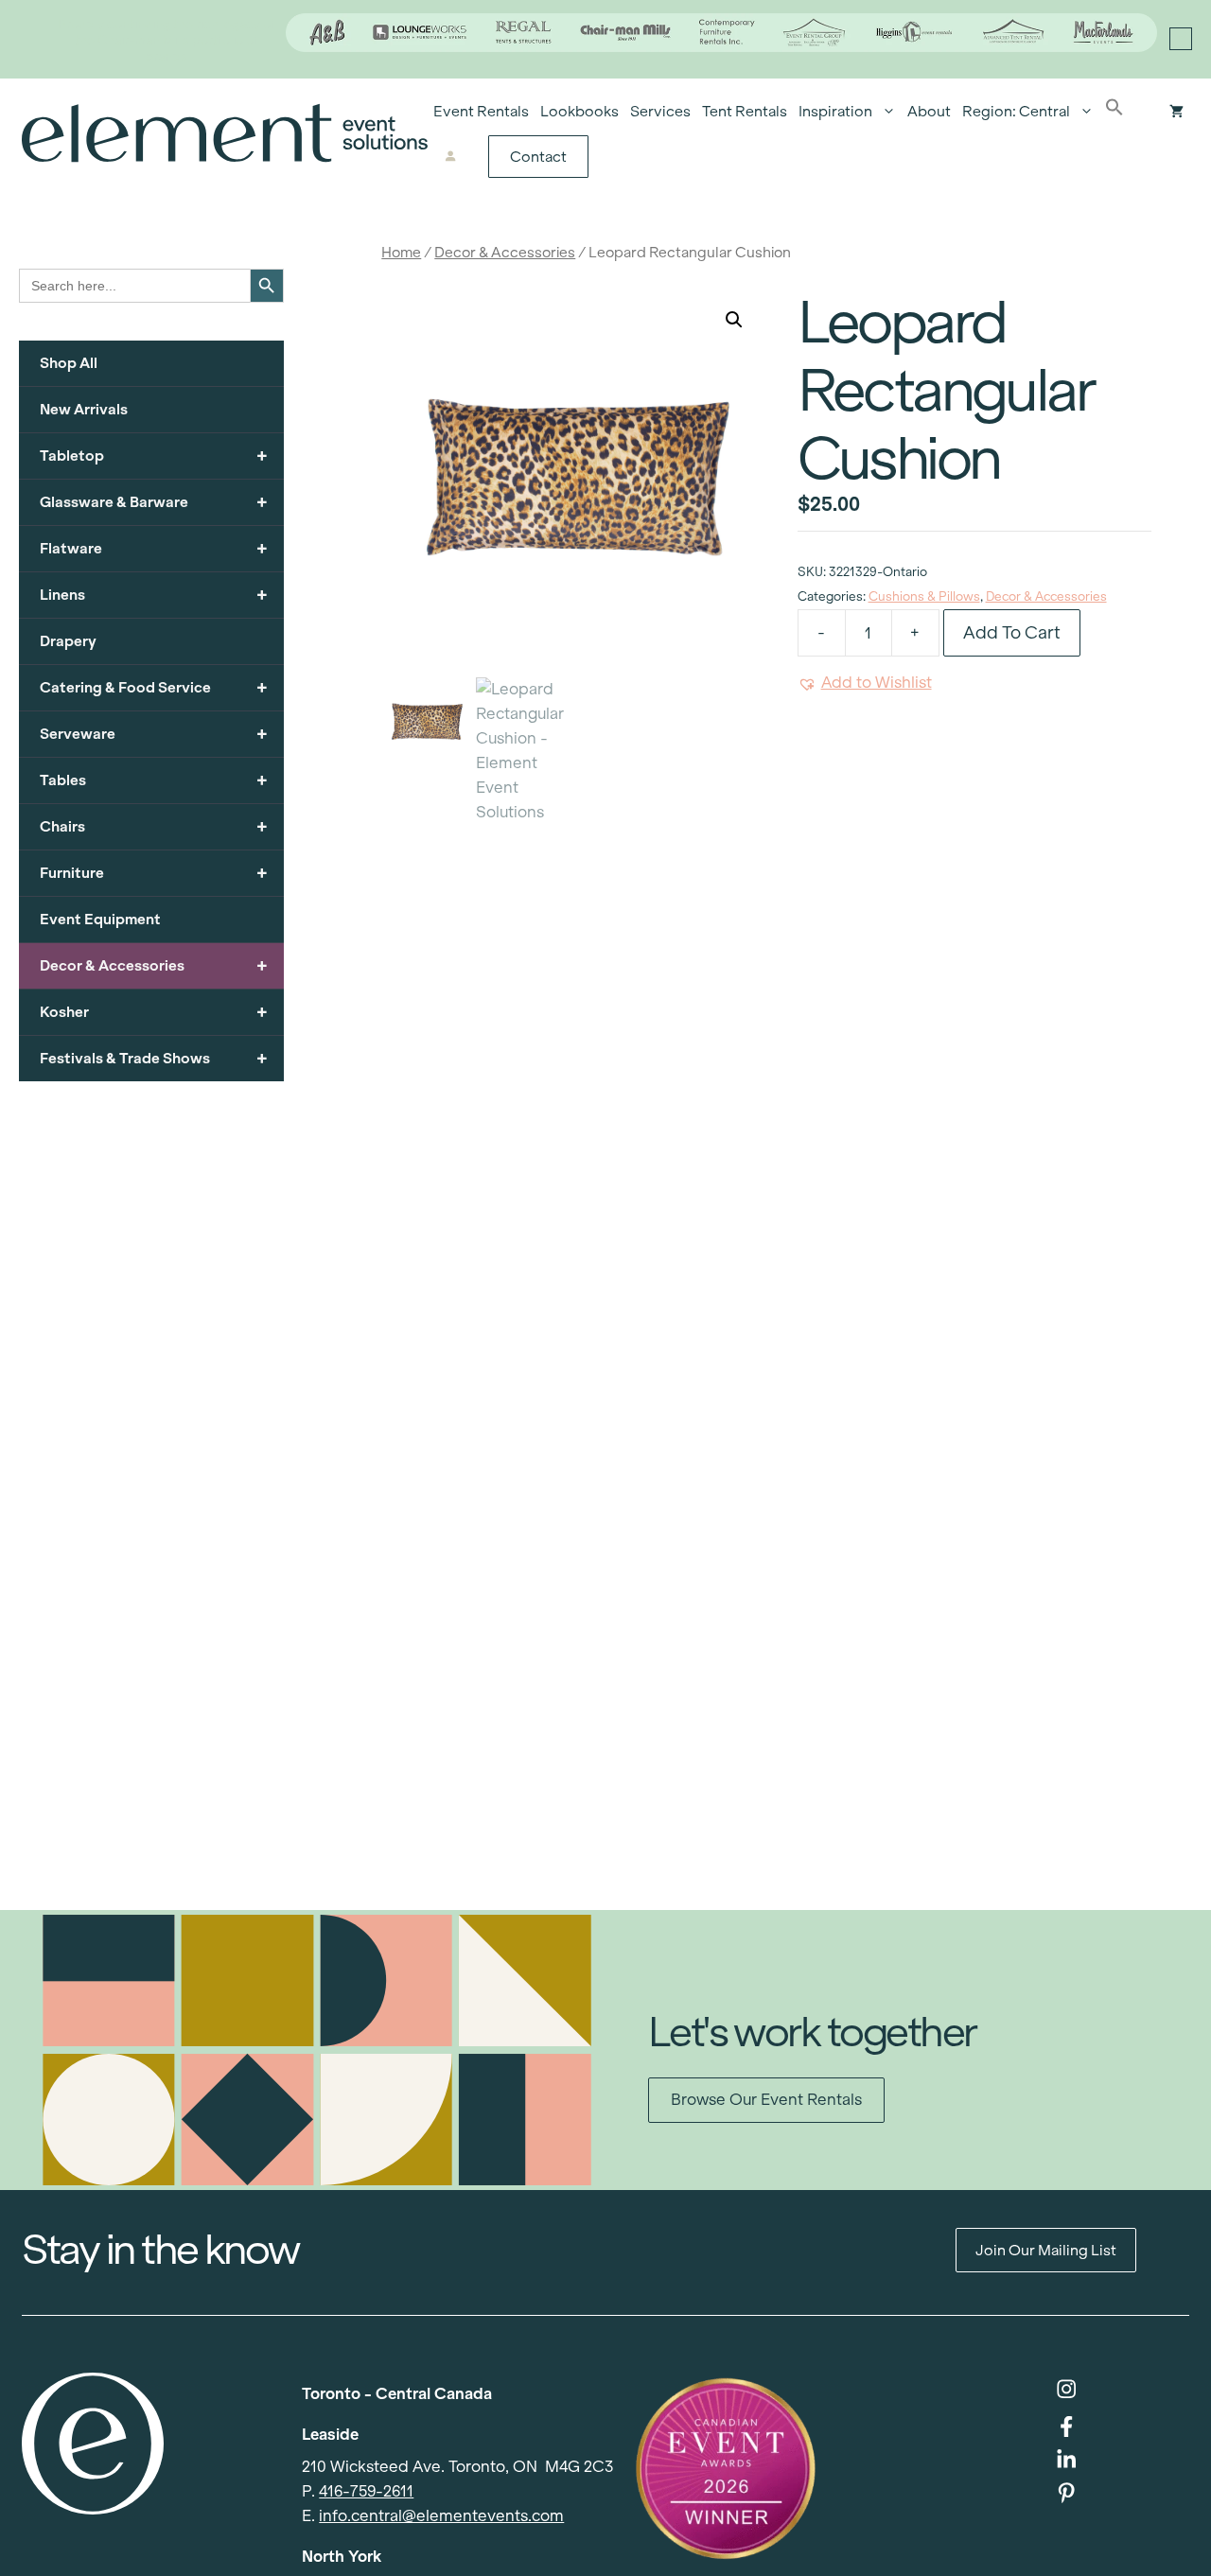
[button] (1114, 112)
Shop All (69, 363)
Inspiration (835, 111)
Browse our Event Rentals (766, 2100)
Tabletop (154, 456)
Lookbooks (579, 111)
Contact (538, 157)
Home (401, 252)
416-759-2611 (366, 2491)
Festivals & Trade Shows (154, 1058)
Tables (154, 780)
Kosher (154, 1012)
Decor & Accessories (505, 252)
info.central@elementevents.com (441, 2516)
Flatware (154, 548)
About (929, 111)
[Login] (451, 157)
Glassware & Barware (154, 502)
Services (660, 111)
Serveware (154, 734)
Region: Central (1016, 111)
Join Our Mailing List (1046, 2250)
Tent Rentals (745, 111)
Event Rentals (481, 111)
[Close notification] (1181, 39)
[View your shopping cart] (1176, 112)
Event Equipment (100, 919)
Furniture (154, 873)
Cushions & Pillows (924, 596)
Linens (154, 595)
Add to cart (1012, 632)
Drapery (68, 641)
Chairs (154, 826)
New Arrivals (84, 409)
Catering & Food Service (154, 687)
